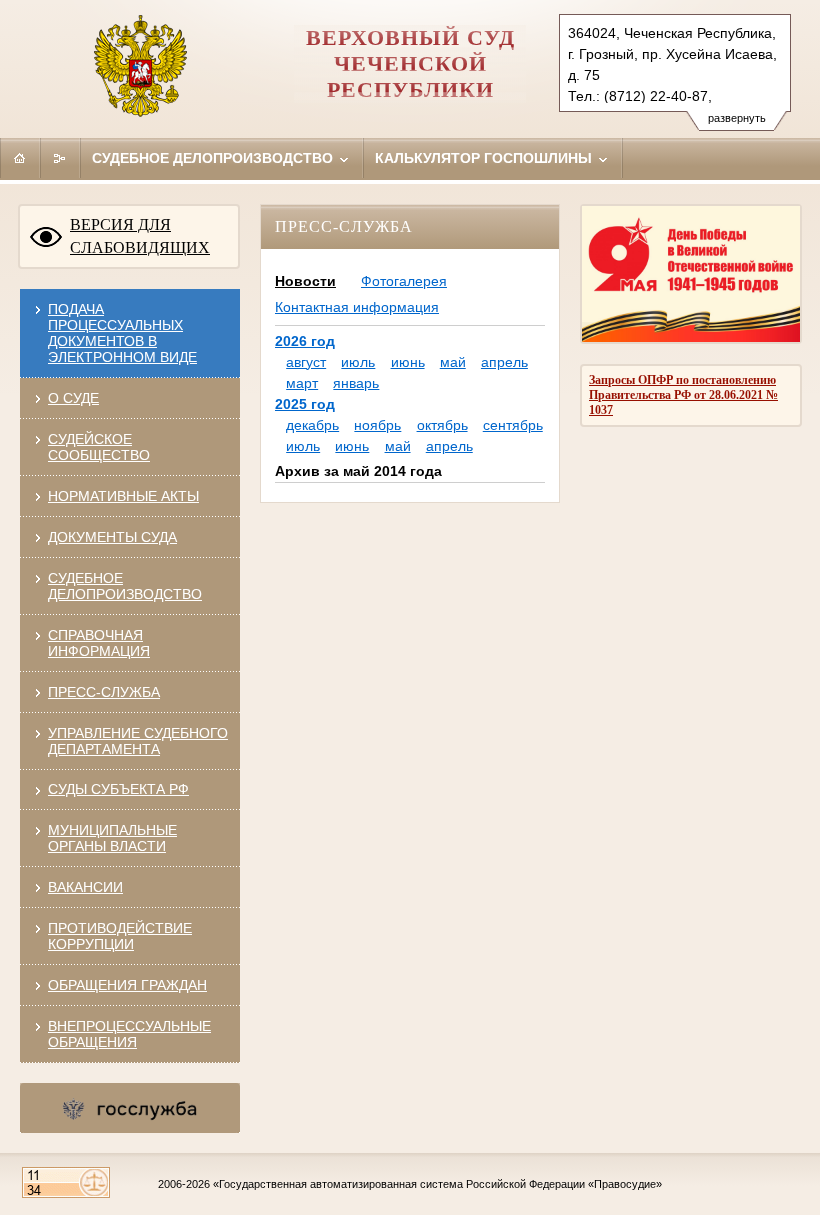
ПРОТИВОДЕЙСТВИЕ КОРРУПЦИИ (120, 936)
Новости (305, 281)
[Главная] (20, 158)
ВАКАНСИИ (85, 887)
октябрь (442, 425)
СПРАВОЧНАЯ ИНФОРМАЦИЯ (99, 643)
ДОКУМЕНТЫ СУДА (112, 537)
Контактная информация (357, 307)
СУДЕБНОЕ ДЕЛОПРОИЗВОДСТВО (125, 586)
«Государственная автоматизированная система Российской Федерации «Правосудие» (437, 1184)
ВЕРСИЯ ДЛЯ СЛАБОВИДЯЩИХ (140, 236)
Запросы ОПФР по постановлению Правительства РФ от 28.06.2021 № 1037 (683, 395)
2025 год (305, 404)
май (453, 362)
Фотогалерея (404, 281)
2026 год (305, 341)
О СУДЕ (73, 398)
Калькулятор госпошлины (485, 158)
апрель (504, 362)
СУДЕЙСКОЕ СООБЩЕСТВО (99, 447)
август (306, 362)
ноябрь (377, 425)
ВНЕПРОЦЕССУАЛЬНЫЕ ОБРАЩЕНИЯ (129, 1034)
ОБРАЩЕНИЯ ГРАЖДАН (127, 985)
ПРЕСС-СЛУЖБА (104, 692)
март (302, 383)
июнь (408, 362)
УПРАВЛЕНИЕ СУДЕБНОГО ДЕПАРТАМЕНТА (138, 741)
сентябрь (513, 425)
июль (358, 362)
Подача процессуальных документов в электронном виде (122, 333)
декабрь (312, 425)
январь (356, 383)
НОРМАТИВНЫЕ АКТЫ (123, 496)
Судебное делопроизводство (214, 158)
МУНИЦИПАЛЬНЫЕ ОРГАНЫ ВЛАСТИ (112, 838)
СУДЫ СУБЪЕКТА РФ (118, 789)
